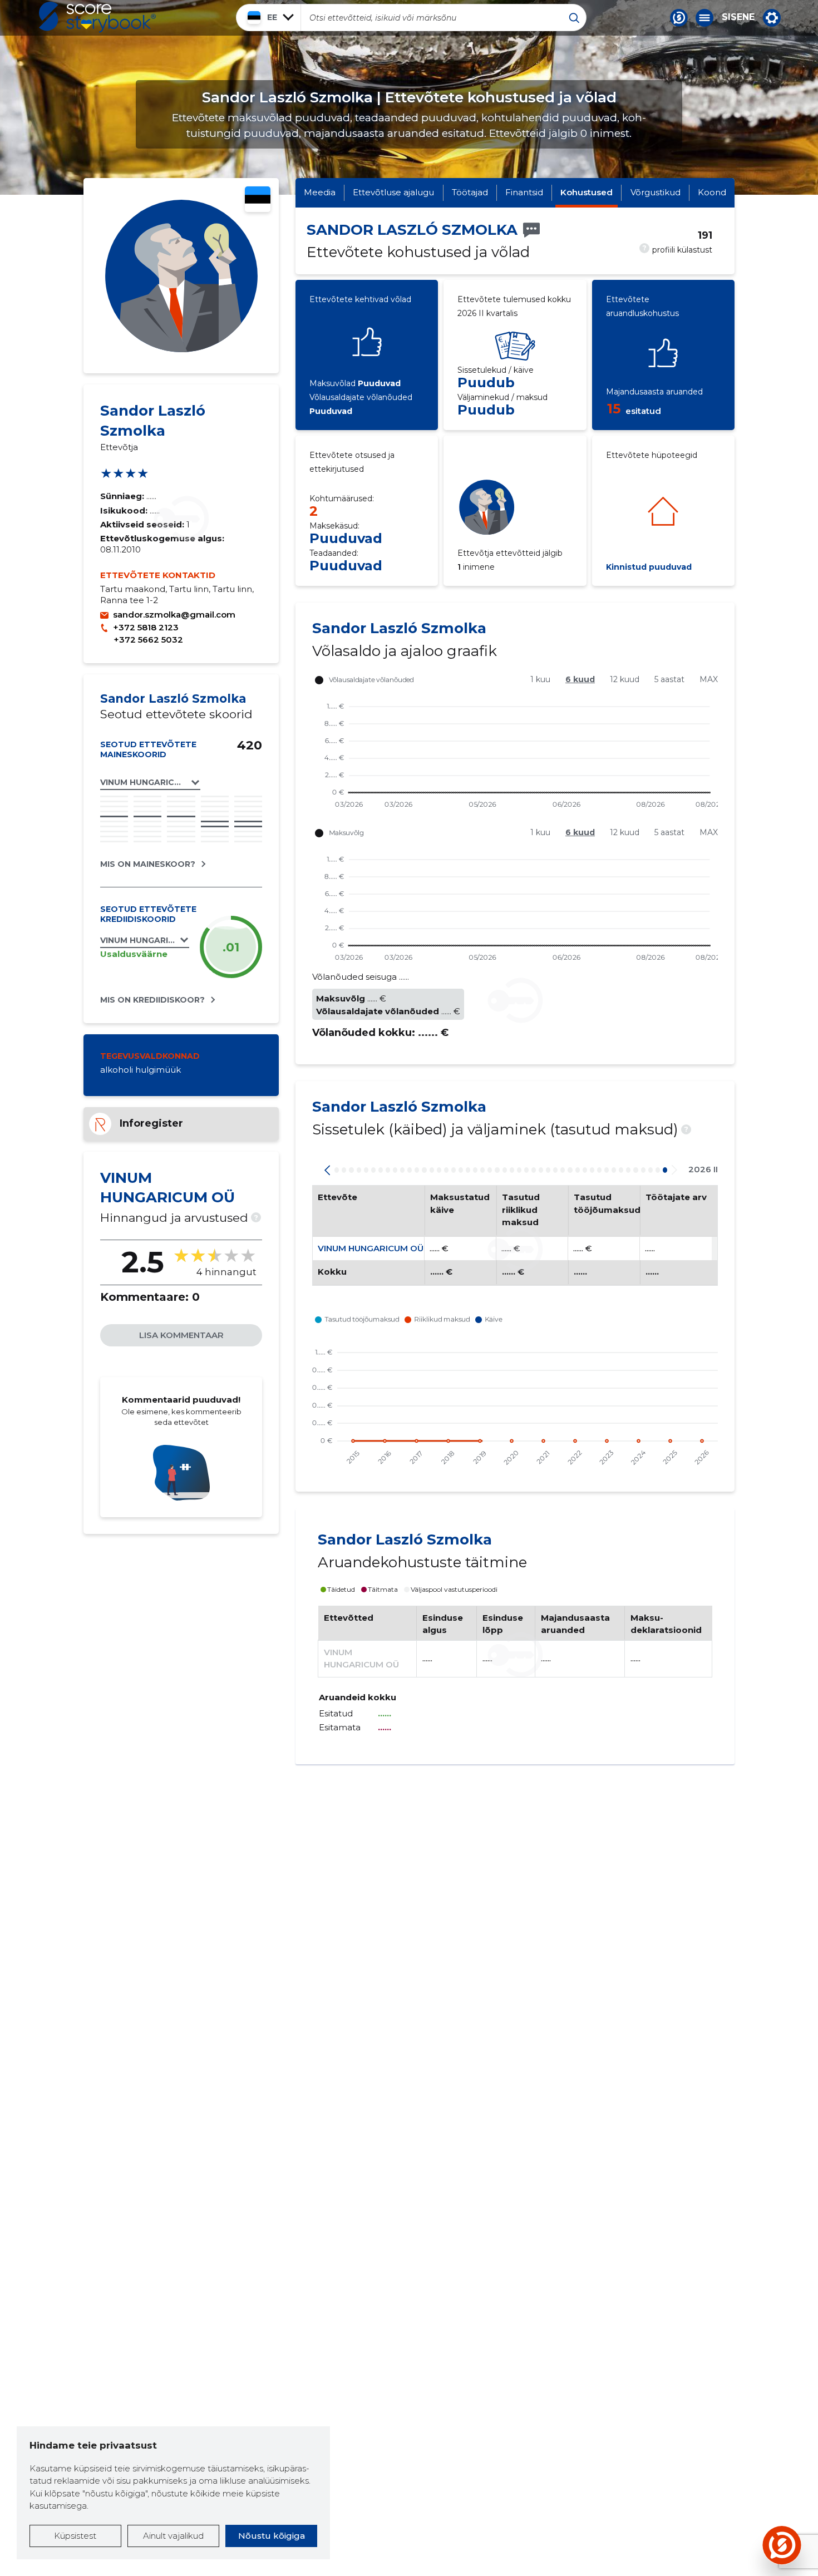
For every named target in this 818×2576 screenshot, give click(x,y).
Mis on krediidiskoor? (152, 1000)
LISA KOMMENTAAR (181, 1335)
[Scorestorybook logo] (97, 17)
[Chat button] (679, 18)
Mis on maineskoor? (148, 864)
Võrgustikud (656, 192)
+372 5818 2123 (146, 627)
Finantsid (524, 192)
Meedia (320, 192)
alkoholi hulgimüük (141, 1070)
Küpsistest (75, 2536)
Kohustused (587, 192)
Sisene (738, 17)
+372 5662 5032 (148, 640)
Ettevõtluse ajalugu (393, 192)
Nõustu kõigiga (272, 2536)
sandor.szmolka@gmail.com (174, 615)
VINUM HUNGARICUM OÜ (371, 1248)
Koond (712, 192)
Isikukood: (125, 510)
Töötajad (470, 192)
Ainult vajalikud (173, 2536)
